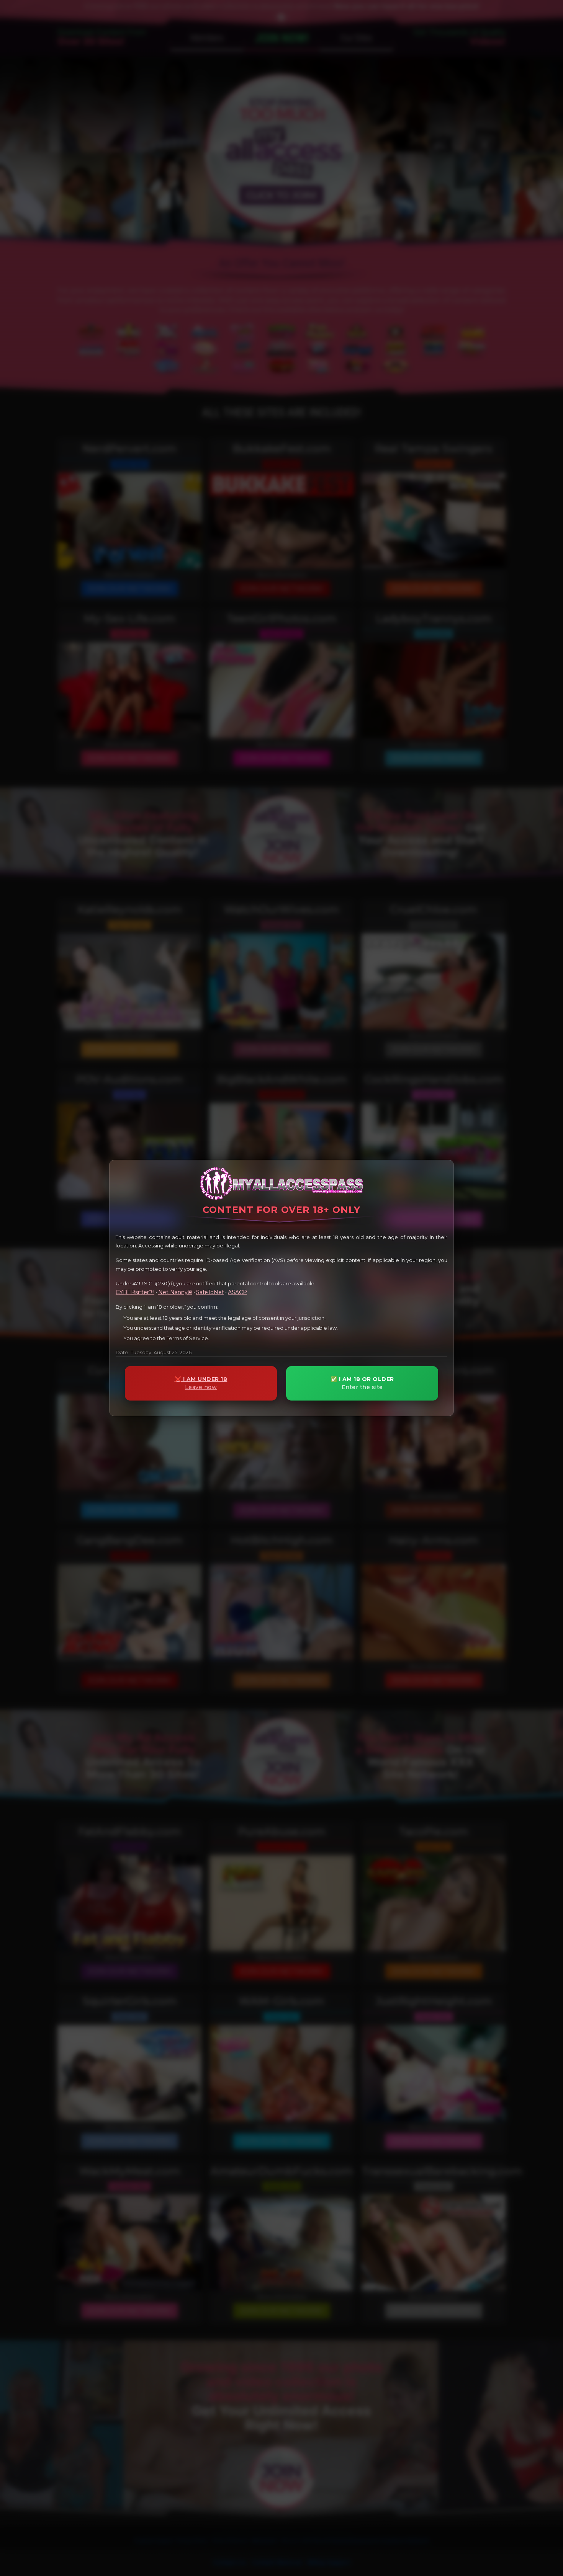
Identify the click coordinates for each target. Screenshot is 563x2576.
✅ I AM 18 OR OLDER (362, 1383)
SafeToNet (210, 1292)
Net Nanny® (175, 1292)
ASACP (237, 1292)
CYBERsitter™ (135, 1292)
